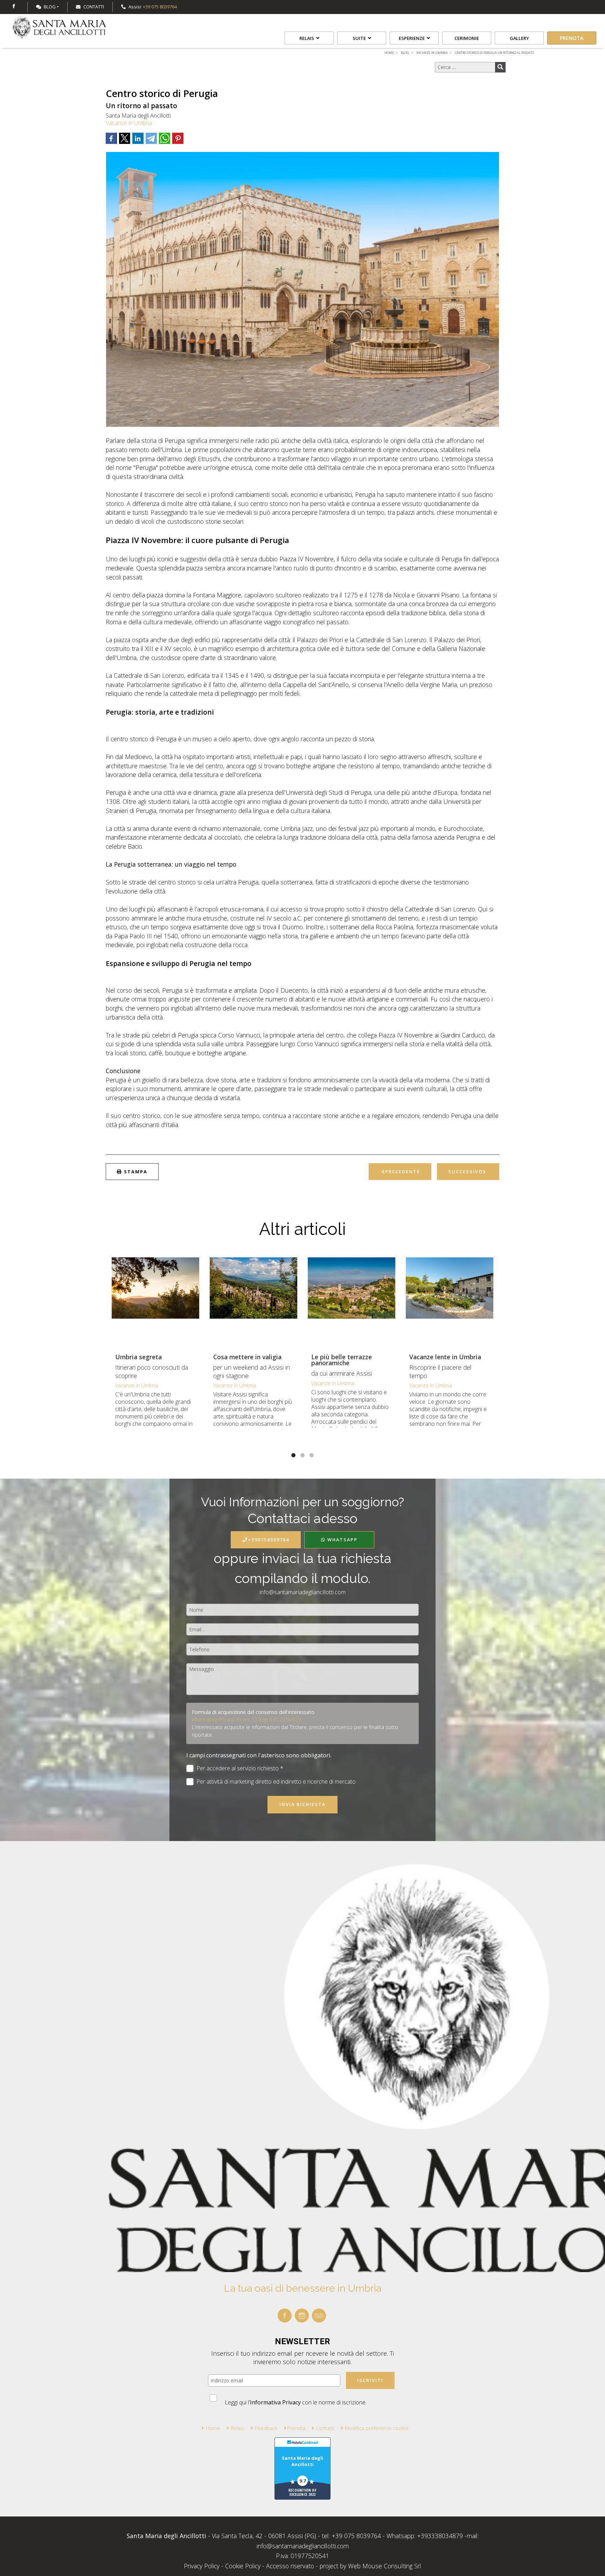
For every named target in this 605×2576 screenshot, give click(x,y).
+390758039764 (269, 1540)
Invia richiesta (302, 1804)
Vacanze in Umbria (129, 123)
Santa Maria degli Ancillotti (302, 2461)
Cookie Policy (243, 2566)
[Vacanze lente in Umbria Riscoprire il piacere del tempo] (450, 1301)
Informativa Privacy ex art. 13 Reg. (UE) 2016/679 (246, 1719)
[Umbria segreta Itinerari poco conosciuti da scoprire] (155, 1301)
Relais (307, 38)
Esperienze (412, 38)
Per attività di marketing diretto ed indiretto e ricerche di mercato (276, 1782)
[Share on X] (125, 138)
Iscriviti (370, 2380)
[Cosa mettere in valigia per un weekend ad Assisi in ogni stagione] (253, 1301)
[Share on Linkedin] (138, 138)
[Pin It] (178, 138)
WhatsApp (342, 1540)
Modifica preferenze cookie (377, 2428)
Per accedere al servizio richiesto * (240, 1768)
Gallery (519, 38)
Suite (360, 38)
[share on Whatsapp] (165, 138)
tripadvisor (319, 2315)
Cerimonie (467, 38)
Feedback (266, 2428)
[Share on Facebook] (111, 138)
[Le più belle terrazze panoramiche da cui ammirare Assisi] (352, 1301)
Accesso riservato (290, 2566)
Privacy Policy (203, 2566)
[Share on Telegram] (151, 138)
